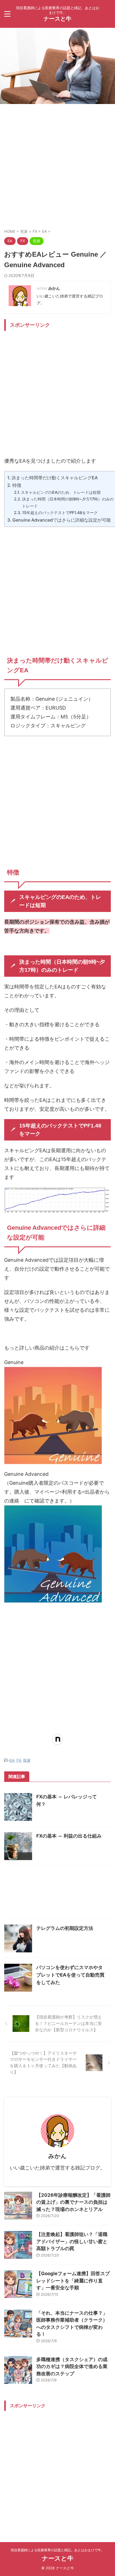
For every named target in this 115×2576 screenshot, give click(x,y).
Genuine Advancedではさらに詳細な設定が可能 (62, 520)
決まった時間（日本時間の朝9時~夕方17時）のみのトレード (68, 502)
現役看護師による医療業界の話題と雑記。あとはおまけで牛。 (57, 2550)
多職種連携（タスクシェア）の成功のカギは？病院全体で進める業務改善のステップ (72, 2367)
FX (19, 1760)
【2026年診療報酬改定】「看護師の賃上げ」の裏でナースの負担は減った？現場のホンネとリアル (73, 2202)
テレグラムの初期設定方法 (65, 1928)
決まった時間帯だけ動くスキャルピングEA (55, 478)
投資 (27, 1760)
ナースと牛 (57, 19)
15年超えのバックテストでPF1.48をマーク (60, 513)
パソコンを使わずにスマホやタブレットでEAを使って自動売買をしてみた (70, 1975)
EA (12, 1760)
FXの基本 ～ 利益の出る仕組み (69, 1836)
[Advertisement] (57, 165)
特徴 (17, 485)
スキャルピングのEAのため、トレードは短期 (61, 492)
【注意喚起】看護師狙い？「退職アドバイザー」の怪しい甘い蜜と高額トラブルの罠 (72, 2241)
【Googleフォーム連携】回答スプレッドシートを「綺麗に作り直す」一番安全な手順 (73, 2281)
